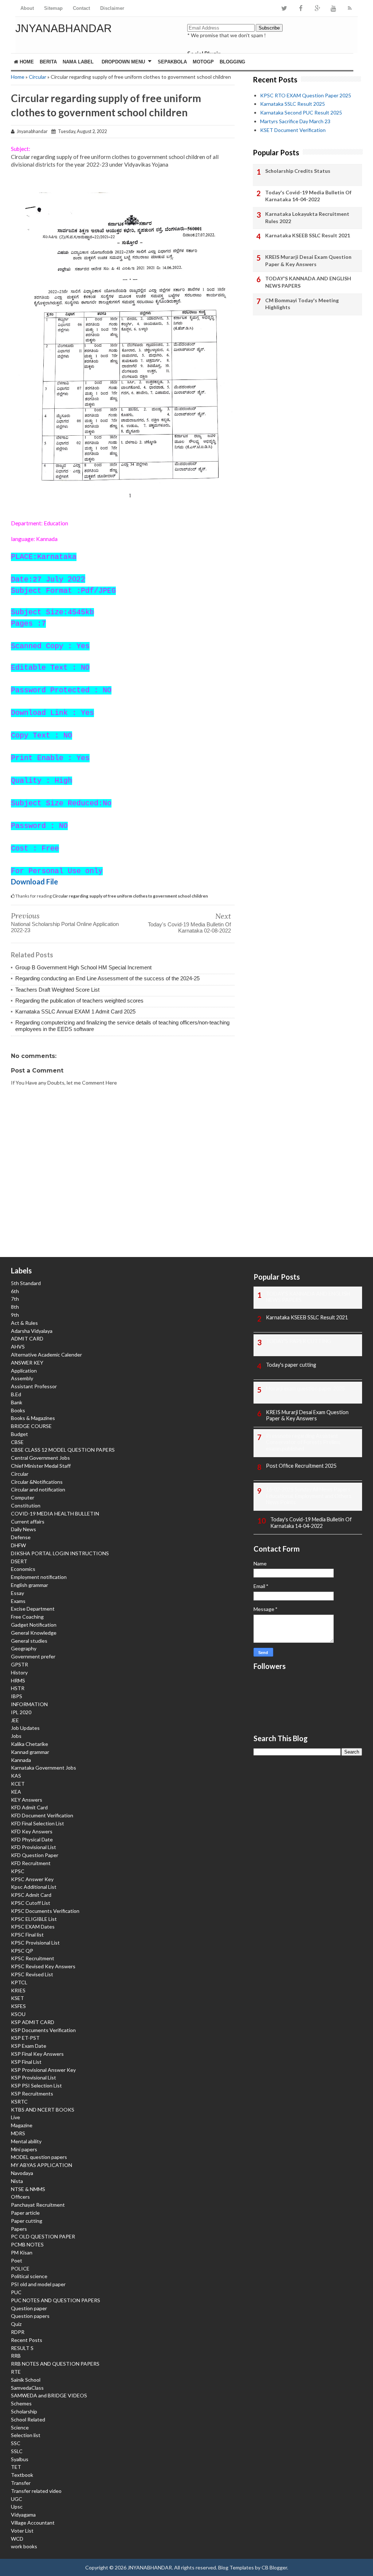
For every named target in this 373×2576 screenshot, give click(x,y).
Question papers (30, 2316)
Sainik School (26, 2380)
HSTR (18, 1688)
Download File (34, 882)
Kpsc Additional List (34, 1887)
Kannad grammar (30, 1752)
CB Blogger (274, 2567)
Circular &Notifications (37, 1482)
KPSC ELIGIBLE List (34, 1919)
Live (15, 2117)
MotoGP (203, 62)
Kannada (21, 1760)
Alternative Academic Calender (46, 1355)
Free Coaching (27, 1617)
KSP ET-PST (25, 2038)
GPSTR (19, 1664)
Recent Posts (27, 2340)
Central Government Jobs (40, 1458)
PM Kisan (22, 2252)
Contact (81, 8)
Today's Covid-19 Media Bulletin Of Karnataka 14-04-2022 (308, 196)
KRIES (18, 1990)
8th (15, 1307)
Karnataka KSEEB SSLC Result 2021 (308, 235)
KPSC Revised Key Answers (43, 1966)
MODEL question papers (39, 2157)
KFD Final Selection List (38, 1823)
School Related (28, 2419)
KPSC (18, 1871)
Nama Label (78, 62)
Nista (17, 2181)
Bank (17, 1402)
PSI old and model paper (38, 2284)
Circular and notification (38, 1489)
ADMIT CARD (27, 1338)
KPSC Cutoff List (31, 1903)
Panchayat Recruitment (38, 2205)
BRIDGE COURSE (31, 1426)
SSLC (17, 2451)
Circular (38, 77)
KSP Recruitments (32, 2094)
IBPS (17, 1696)
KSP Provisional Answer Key (43, 2070)
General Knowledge (34, 1633)
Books (18, 1410)
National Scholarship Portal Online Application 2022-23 (65, 927)
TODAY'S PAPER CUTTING (299, 1341)
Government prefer (33, 1656)
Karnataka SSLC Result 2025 (292, 104)
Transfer (21, 2483)
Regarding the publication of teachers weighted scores (79, 1001)
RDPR (18, 2332)
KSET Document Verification (293, 130)
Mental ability (26, 2141)
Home (26, 62)
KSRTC (19, 2102)
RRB (16, 2356)
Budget (19, 1434)
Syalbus (20, 2459)
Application (24, 1371)
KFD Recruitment (31, 1863)
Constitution (26, 1505)
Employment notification (39, 1577)
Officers (20, 2197)
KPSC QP (22, 1951)
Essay (17, 1593)
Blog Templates (236, 2567)
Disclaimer (112, 8)
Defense (21, 1537)
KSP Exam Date (29, 2046)
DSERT (19, 1561)
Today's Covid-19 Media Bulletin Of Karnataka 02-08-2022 (189, 927)
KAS (16, 1776)
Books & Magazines (33, 1418)
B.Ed (16, 1394)
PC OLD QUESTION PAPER (43, 2236)
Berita (48, 62)
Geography (24, 1648)
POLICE (20, 2268)
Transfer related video (36, 2491)
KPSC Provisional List (35, 1943)
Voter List (22, 2531)
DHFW (18, 1545)
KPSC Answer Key (32, 1879)
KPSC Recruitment (33, 1958)
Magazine (22, 2125)
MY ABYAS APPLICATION (42, 2165)
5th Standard (26, 1283)
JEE (15, 1720)
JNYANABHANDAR (64, 28)
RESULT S (22, 2348)
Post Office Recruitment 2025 (301, 1466)
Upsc (17, 2507)
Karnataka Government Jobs (44, 1768)
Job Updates (25, 1728)
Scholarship (24, 2411)
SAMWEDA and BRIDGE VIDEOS (49, 2395)
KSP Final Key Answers (37, 2054)
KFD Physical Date (32, 1839)
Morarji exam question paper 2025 (305, 1388)
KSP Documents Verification (43, 2030)
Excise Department (33, 1609)
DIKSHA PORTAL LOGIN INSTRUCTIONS (60, 1553)
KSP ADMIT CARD (33, 2022)
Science (20, 2427)
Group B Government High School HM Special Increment (83, 967)
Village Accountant (33, 2523)
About (27, 8)
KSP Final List (26, 2062)
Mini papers (24, 2149)
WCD (17, 2539)
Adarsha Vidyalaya (32, 1331)
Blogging (232, 62)
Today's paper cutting (291, 1365)
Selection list (26, 2435)
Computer (23, 1497)
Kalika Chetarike (30, 1744)
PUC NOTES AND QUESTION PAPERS (56, 2300)
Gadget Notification (34, 1625)
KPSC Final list (27, 1935)
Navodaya (22, 2173)
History (19, 1672)
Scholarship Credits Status (298, 171)
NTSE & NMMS (28, 2189)
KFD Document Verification (42, 1815)
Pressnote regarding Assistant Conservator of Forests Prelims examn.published (303, 1442)
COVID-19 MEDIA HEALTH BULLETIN (55, 1513)
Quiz (16, 2324)
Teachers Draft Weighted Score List (57, 990)
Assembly (22, 1378)
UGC (17, 2499)
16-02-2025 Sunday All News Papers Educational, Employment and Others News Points (309, 1496)
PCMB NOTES (27, 2244)
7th (15, 1299)
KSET (17, 1998)
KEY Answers (27, 1800)
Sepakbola (172, 62)
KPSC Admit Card (31, 1895)
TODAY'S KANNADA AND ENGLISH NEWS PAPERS (308, 282)
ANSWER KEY (27, 1363)
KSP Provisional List (34, 2077)
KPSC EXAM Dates (33, 1927)
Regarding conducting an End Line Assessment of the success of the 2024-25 (107, 978)
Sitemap (53, 8)
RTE (16, 2372)
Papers (19, 2229)
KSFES (18, 2006)
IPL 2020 (21, 1712)
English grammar (30, 1585)
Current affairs (28, 1522)
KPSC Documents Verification (45, 1911)
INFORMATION (29, 1704)
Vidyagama (23, 2515)
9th (15, 1315)
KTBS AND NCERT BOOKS (43, 2110)
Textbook (22, 2475)
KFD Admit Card (29, 1807)
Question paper (29, 2308)
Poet (17, 2260)
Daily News (23, 1529)
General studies (29, 1641)
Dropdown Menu (123, 62)
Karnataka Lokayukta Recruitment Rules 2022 (307, 217)
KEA (16, 1792)
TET (16, 2467)
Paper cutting (27, 2221)
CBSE (17, 1442)
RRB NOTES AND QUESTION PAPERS (55, 2364)
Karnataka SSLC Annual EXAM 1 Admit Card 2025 (75, 1011)
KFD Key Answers (32, 1831)
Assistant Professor (34, 1386)
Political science (29, 2276)
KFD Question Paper (35, 1855)
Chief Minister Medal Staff (41, 1466)
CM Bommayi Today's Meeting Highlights (302, 304)
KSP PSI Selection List (36, 2085)
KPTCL (19, 1982)
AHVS (18, 1347)
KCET (18, 1784)
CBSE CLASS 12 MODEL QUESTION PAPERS (63, 1450)
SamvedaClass (27, 2388)
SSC (16, 2443)
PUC (16, 2292)
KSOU (18, 2014)
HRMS (18, 1680)
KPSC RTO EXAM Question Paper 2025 (306, 95)
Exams (18, 1601)
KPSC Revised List (32, 1974)
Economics (23, 1569)
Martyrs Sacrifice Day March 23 (295, 121)
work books (24, 2546)
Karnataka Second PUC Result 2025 (301, 112)
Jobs (16, 1736)
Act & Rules (24, 1323)
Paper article (25, 2213)
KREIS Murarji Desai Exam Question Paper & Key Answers (308, 260)
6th (15, 1291)
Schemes (21, 2403)
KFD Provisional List (34, 1847)
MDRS (18, 2133)
